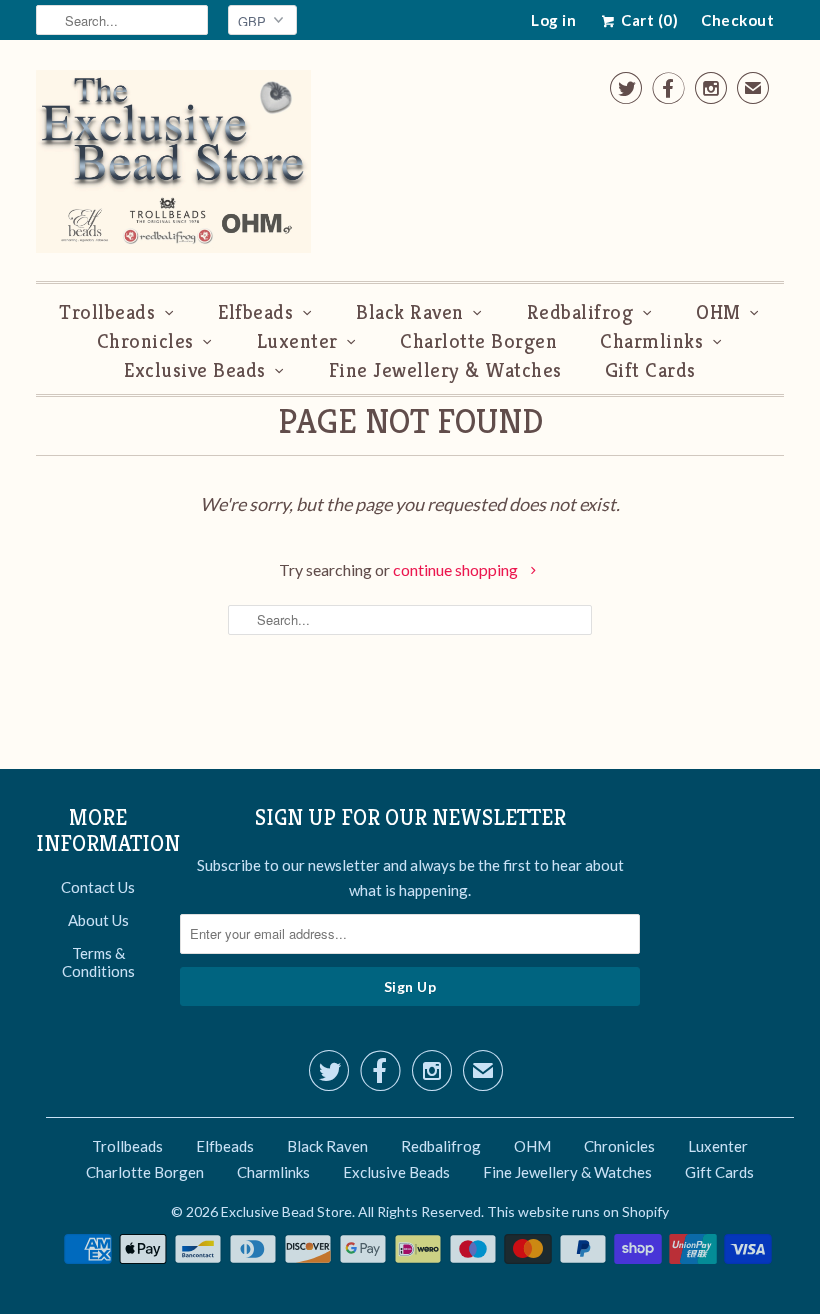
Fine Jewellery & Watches (445, 370)
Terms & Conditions (98, 962)
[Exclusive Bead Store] (173, 165)
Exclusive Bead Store (286, 1211)
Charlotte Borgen (478, 341)
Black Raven (410, 312)
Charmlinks (651, 341)
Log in (553, 20)
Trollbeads (107, 312)
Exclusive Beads (195, 370)
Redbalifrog (580, 312)
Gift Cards (650, 370)
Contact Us (98, 887)
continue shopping (457, 569)
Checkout (737, 20)
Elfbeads (255, 312)
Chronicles (145, 341)
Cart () (648, 20)
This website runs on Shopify (578, 1211)
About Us (98, 920)
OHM (718, 312)
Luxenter (297, 341)
